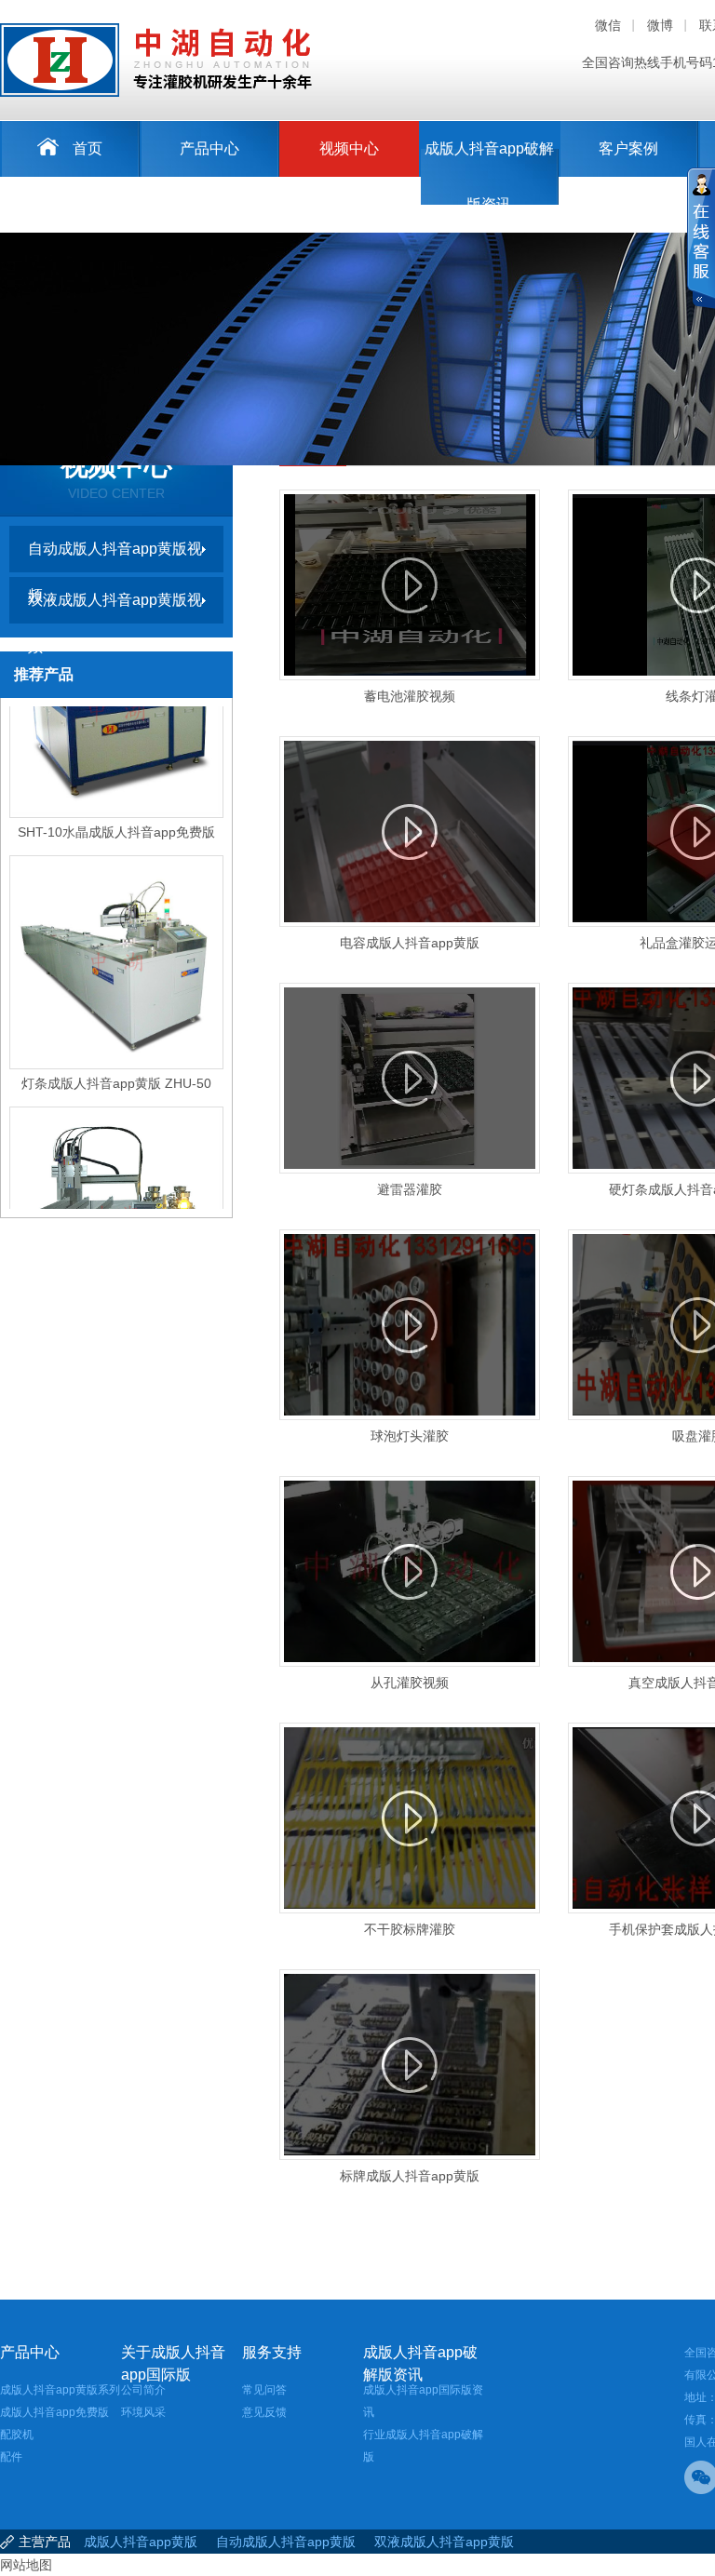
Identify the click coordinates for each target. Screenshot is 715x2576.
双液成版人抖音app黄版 (444, 2542)
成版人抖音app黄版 (141, 2542)
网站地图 (26, 2565)
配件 (11, 2457)
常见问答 (264, 2390)
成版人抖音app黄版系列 (60, 2390)
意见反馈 (264, 2412)
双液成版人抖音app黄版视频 (115, 608)
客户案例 (628, 148)
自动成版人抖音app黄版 (286, 2542)
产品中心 (209, 148)
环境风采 (143, 2412)
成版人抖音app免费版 (54, 2412)
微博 (660, 25)
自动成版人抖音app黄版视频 (115, 557)
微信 (608, 25)
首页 (88, 148)
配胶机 (17, 2435)
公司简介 (143, 2390)
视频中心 (349, 148)
